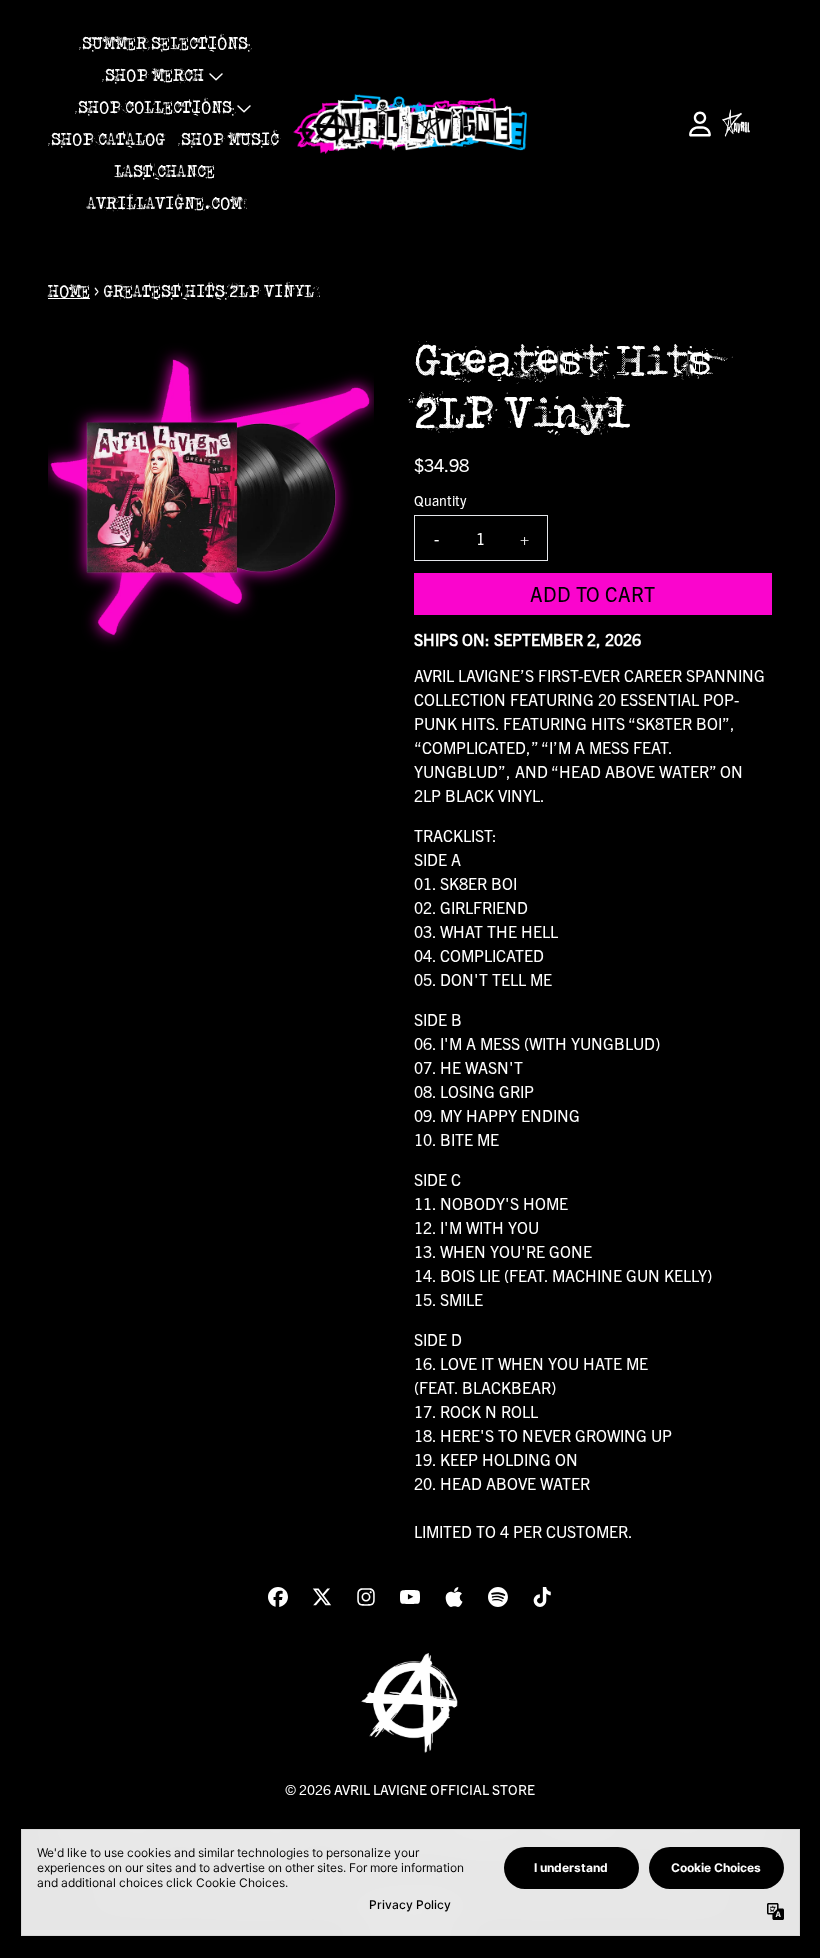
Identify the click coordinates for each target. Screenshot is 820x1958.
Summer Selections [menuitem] (165, 44)
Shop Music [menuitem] (230, 140)
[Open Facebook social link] (278, 1597)
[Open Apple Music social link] (454, 1597)
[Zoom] (211, 499)
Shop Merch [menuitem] (154, 76)
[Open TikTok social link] (542, 1597)
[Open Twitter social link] (322, 1597)
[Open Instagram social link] (366, 1597)
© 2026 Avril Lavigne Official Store (410, 1789)
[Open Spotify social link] (498, 1597)
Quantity (440, 500)
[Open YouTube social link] (410, 1597)
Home (69, 292)
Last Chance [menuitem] (164, 172)
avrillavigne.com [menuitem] (164, 204)
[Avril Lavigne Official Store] (409, 124)
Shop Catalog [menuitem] (108, 140)
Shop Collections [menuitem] (155, 108)
